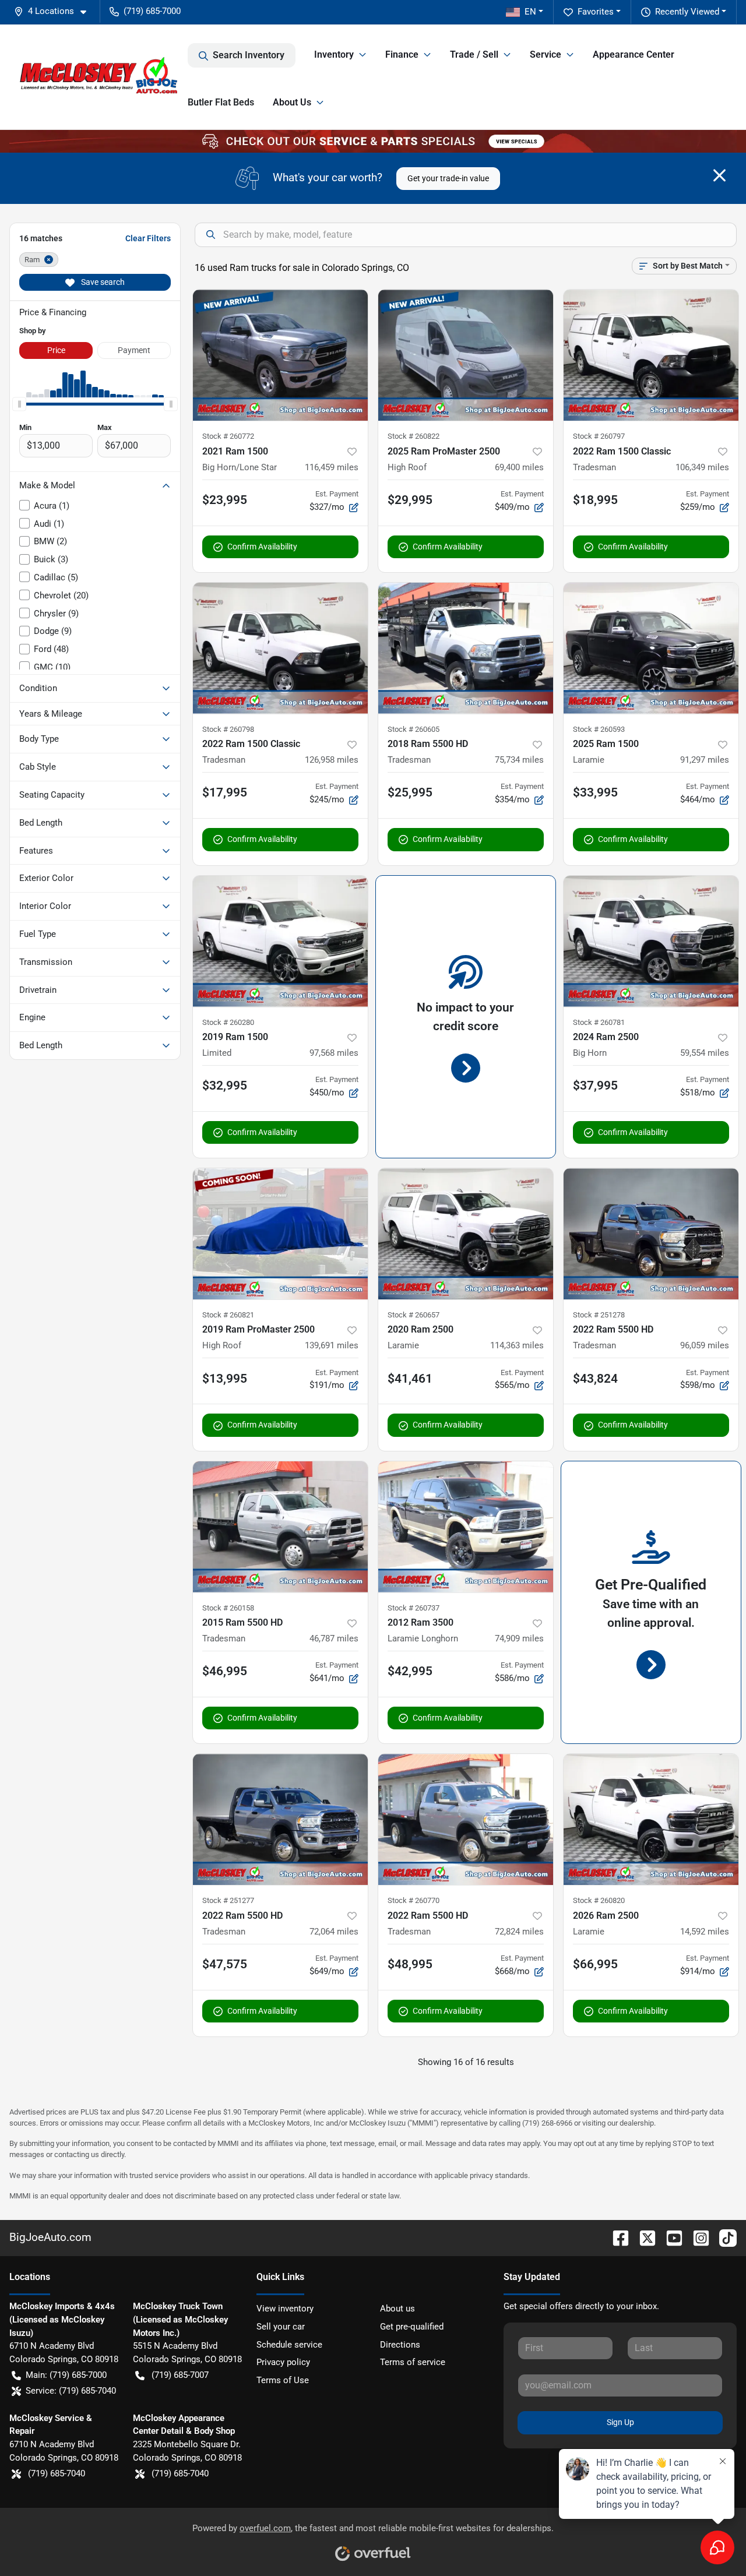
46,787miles (334, 1638)
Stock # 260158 (228, 1608)
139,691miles (332, 1345)
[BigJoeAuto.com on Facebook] (616, 2237)
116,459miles (332, 467)
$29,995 (410, 500)
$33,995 (595, 792)
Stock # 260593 (599, 729)
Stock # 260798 (228, 729)
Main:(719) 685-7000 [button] (66, 2375)
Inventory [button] (334, 54)
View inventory (285, 2309)
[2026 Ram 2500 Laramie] (651, 1819)
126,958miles (332, 760)
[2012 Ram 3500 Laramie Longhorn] (466, 1527)
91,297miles (705, 760)
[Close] (719, 175)
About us (397, 2309)
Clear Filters (148, 238)
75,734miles (519, 760)
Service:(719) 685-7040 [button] (71, 2391)
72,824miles (519, 1932)
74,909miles (519, 1638)
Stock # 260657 (414, 1315)
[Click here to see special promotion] (373, 141)
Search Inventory (249, 55)
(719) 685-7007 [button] (180, 2375)
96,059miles (705, 1345)
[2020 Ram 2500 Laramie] (466, 1234)
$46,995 (225, 1671)
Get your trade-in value (448, 178)
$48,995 (410, 1964)
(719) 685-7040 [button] (57, 2473)
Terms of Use (283, 2380)
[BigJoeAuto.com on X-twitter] (643, 2237)
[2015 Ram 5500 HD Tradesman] (280, 1527)
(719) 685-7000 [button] (152, 11)
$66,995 (595, 1964)
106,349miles (702, 467)
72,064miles (334, 1932)
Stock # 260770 (414, 1900)
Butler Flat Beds (221, 102)
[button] (55, 11)
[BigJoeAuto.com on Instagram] (696, 2237)
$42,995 (410, 1671)
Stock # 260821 (228, 1315)
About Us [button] (292, 102)
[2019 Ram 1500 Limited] (280, 941)
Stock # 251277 (228, 1900)
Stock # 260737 (414, 1608)
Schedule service (289, 2345)
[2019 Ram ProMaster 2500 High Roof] (280, 1234)
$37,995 (595, 1086)
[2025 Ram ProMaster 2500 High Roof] (466, 355)
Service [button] (546, 54)
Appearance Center (634, 54)
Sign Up (620, 2422)
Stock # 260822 (414, 436)
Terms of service (413, 2362)
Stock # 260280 (228, 1022)
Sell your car (281, 2327)
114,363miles (517, 1345)
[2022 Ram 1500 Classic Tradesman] (651, 355)
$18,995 (595, 500)
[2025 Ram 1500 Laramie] (651, 648)
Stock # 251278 (599, 1315)
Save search (102, 282)
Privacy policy (283, 2362)
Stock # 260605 (414, 729)
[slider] (19, 404)
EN (530, 12)
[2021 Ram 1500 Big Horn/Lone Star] (280, 355)
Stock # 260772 (228, 436)
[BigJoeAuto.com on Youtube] (670, 2237)
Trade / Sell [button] (474, 54)
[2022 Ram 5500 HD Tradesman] (651, 1234)
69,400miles (519, 467)
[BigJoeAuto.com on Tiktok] (723, 2237)
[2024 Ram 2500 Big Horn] (651, 941)
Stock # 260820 (599, 1900)
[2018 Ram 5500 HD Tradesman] (466, 648)
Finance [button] (402, 54)
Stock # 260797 (599, 436)
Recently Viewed (687, 12)
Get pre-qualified (412, 2327)
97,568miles (334, 1053)
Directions (400, 2345)
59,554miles (705, 1053)
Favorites (596, 12)
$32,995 (225, 1086)
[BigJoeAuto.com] (98, 77)
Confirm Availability (262, 547)
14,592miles (705, 1932)
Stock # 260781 (599, 1022)
